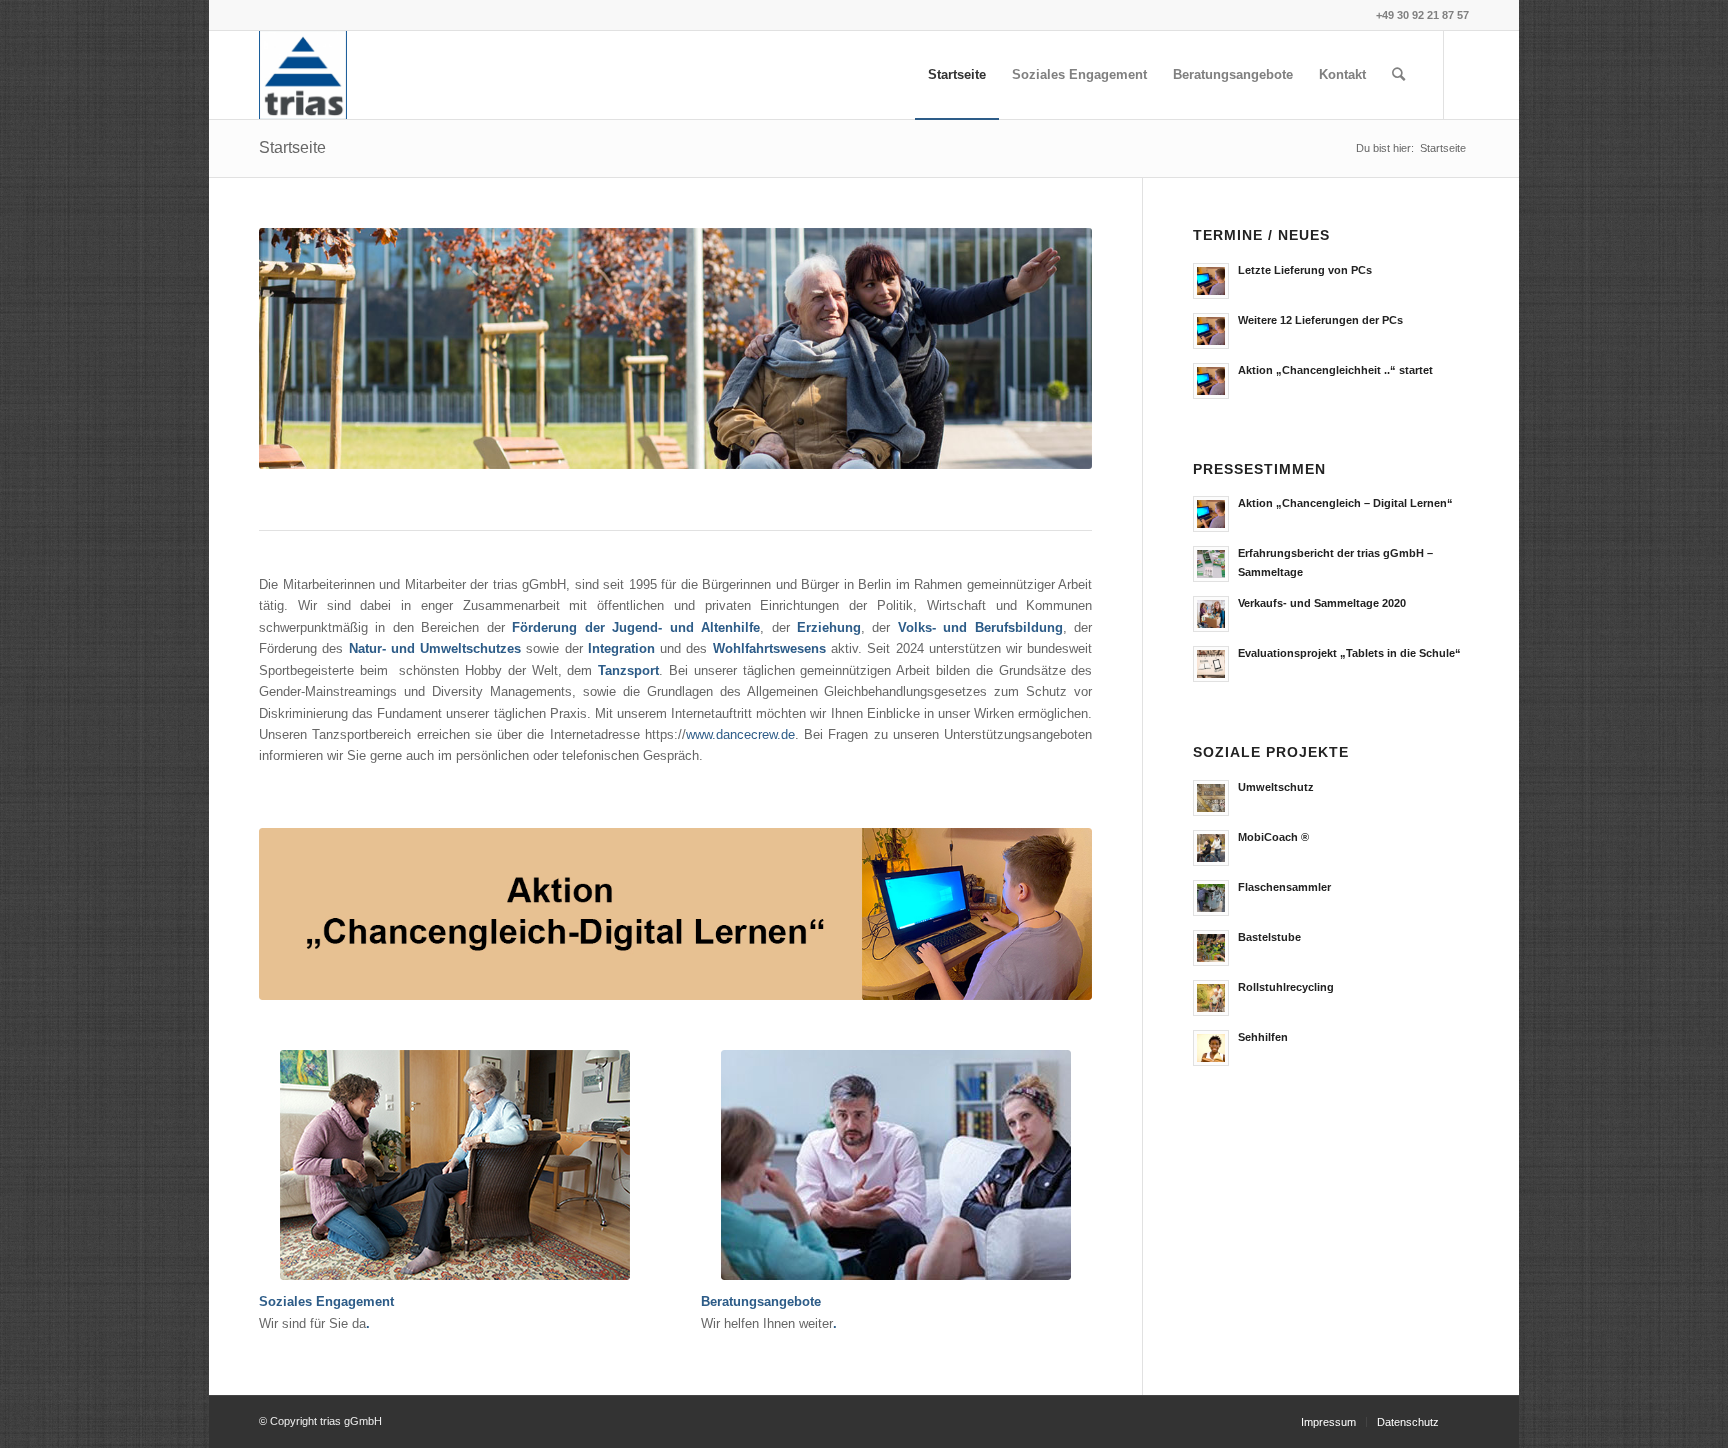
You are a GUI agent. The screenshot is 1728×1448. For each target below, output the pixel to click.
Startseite (292, 147)
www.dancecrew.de (740, 733)
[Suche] (1398, 75)
